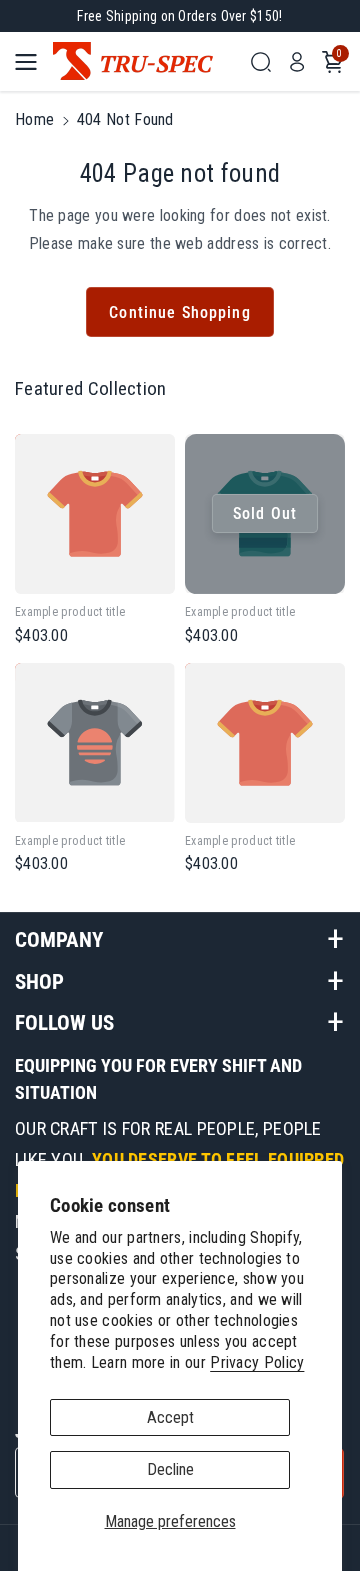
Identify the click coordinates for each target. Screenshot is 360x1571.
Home (34, 119)
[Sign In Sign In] (297, 62)
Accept (170, 1417)
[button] (32, 62)
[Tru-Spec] (145, 61)
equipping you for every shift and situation (158, 1079)
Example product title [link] (70, 612)
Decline (170, 1469)
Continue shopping (180, 312)
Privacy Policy (257, 1362)
